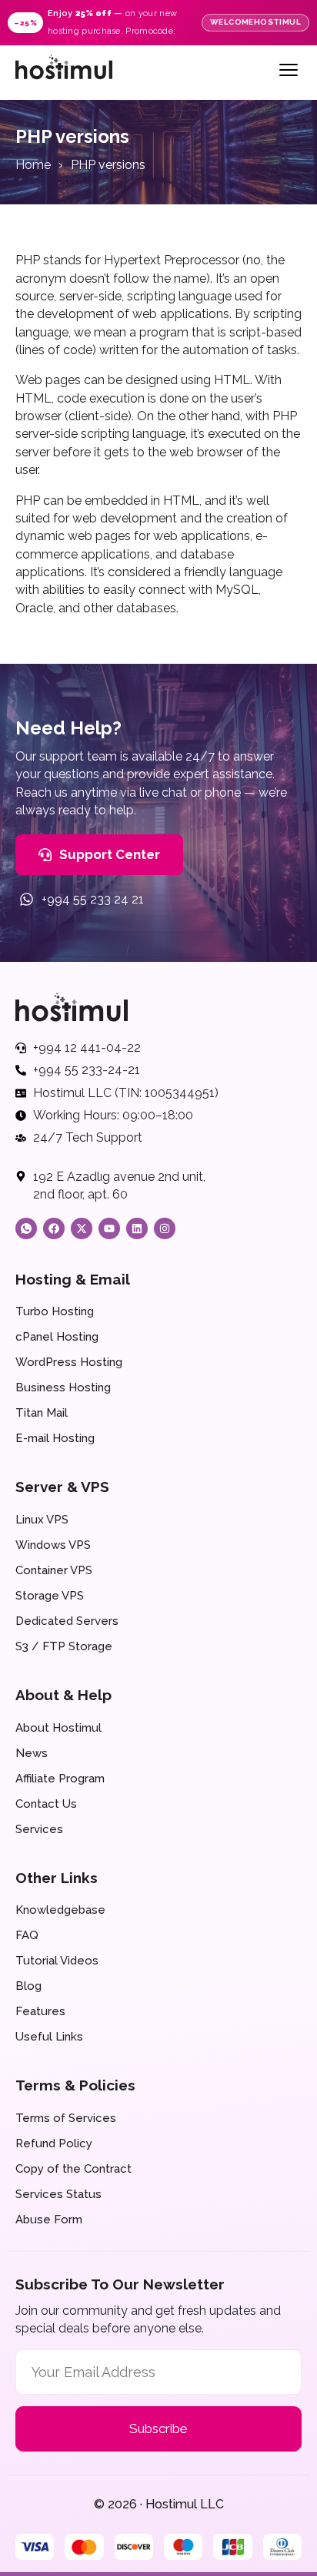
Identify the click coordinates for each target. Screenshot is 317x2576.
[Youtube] (109, 1228)
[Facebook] (54, 1228)
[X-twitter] (82, 1228)
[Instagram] (165, 1228)
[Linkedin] (137, 1228)
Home (33, 165)
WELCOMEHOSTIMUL (255, 22)
